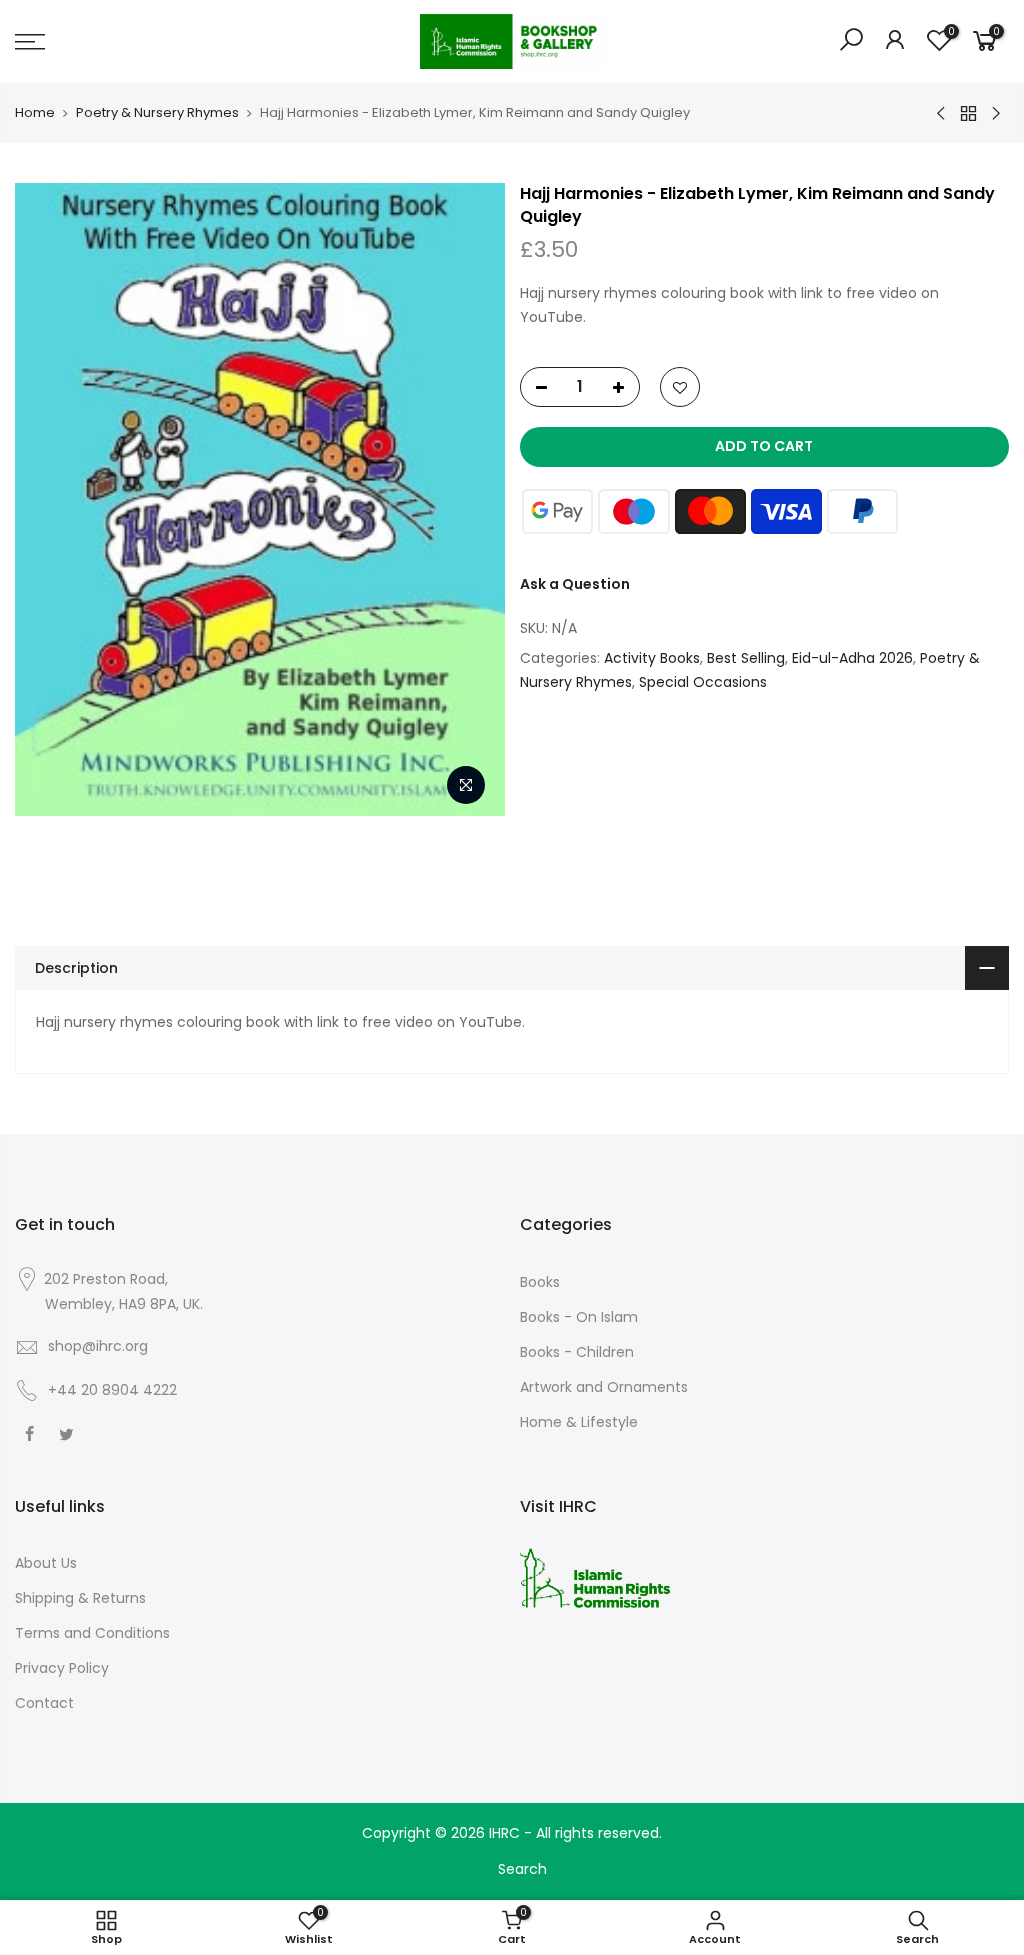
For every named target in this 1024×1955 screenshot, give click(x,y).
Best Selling (746, 658)
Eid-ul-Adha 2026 (852, 658)
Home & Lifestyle (579, 1422)
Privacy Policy (62, 1668)
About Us (46, 1563)
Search (522, 1869)
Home (35, 113)
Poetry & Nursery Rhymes (157, 113)
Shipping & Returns (80, 1598)
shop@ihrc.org (98, 1346)
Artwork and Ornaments (604, 1387)
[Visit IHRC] (595, 1577)
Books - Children (577, 1352)
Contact (44, 1703)
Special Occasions (703, 682)
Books (540, 1282)
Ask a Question (575, 584)
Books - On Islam (579, 1317)
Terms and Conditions (92, 1633)
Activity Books (652, 658)
